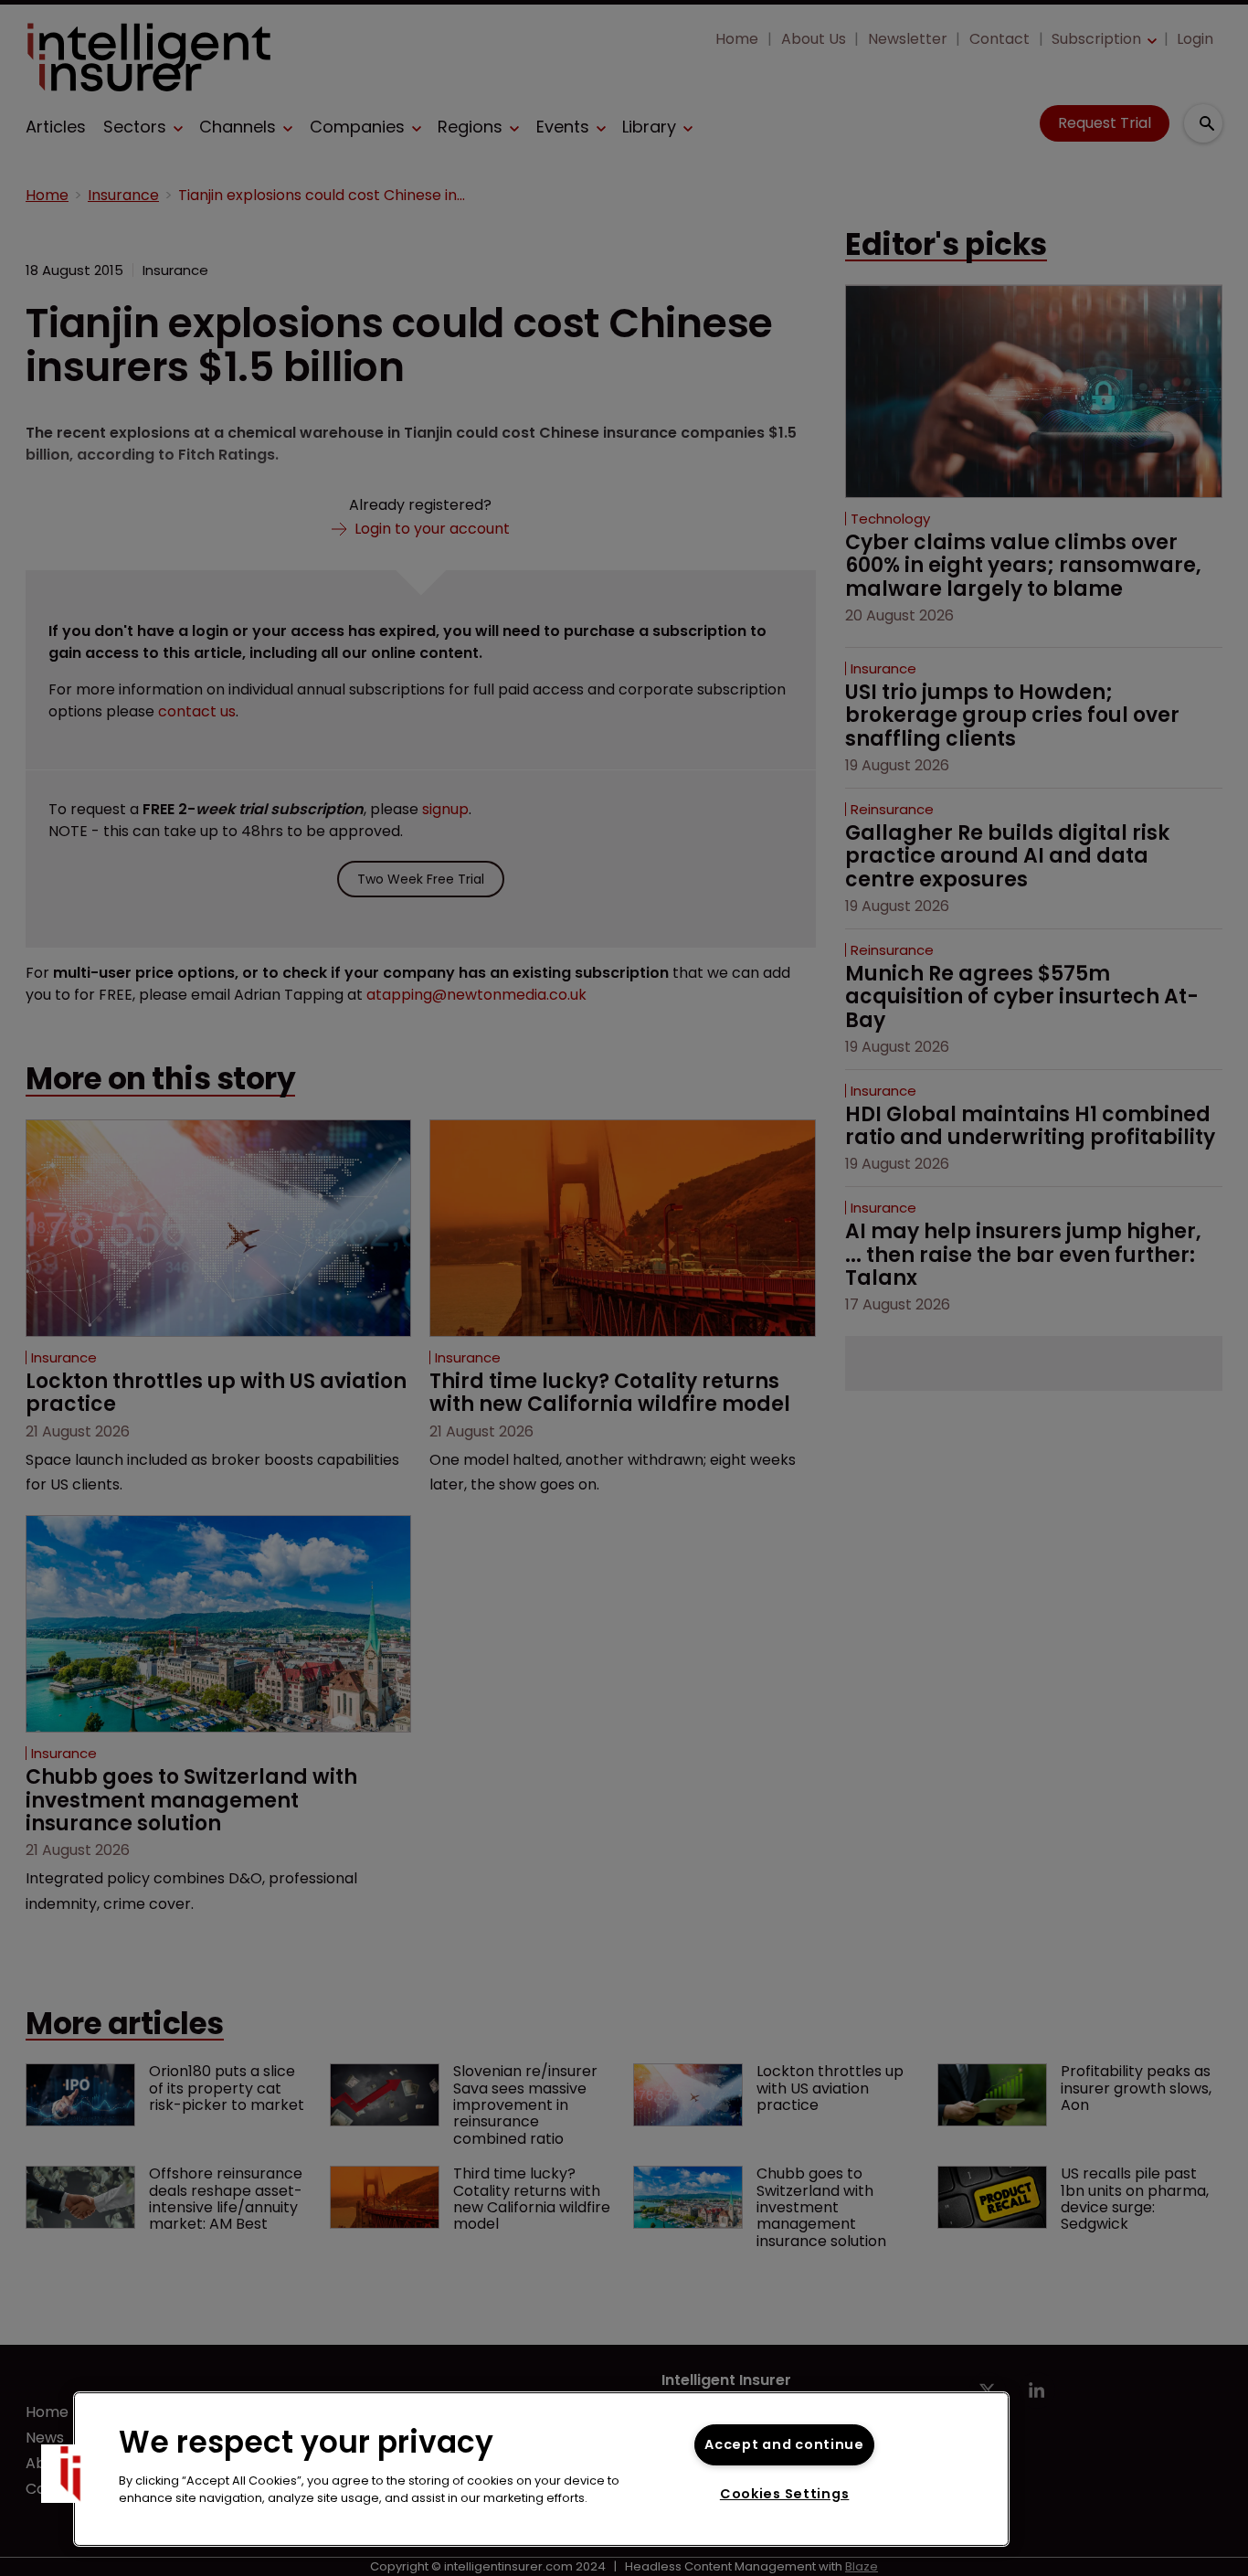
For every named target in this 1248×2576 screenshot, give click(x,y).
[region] (541, 2469)
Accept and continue (784, 2444)
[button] (70, 2474)
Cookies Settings (785, 2494)
